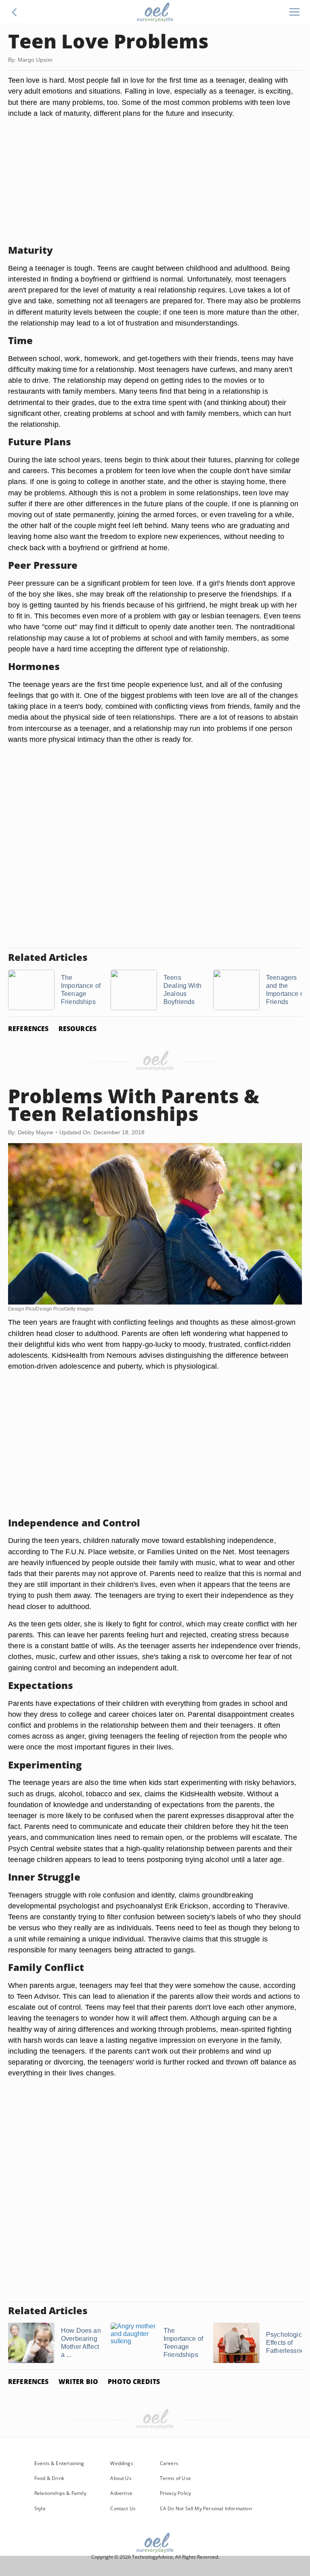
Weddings (121, 2463)
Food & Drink (49, 2478)
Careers (169, 2463)
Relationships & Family (60, 2493)
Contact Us (123, 2508)
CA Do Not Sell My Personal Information (206, 2508)
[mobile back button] (15, 12)
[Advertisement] (155, 182)
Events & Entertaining (59, 2463)
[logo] (155, 12)
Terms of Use (175, 2478)
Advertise (121, 2493)
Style (40, 2508)
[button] (15, 12)
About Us (121, 2478)
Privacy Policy (176, 2493)
